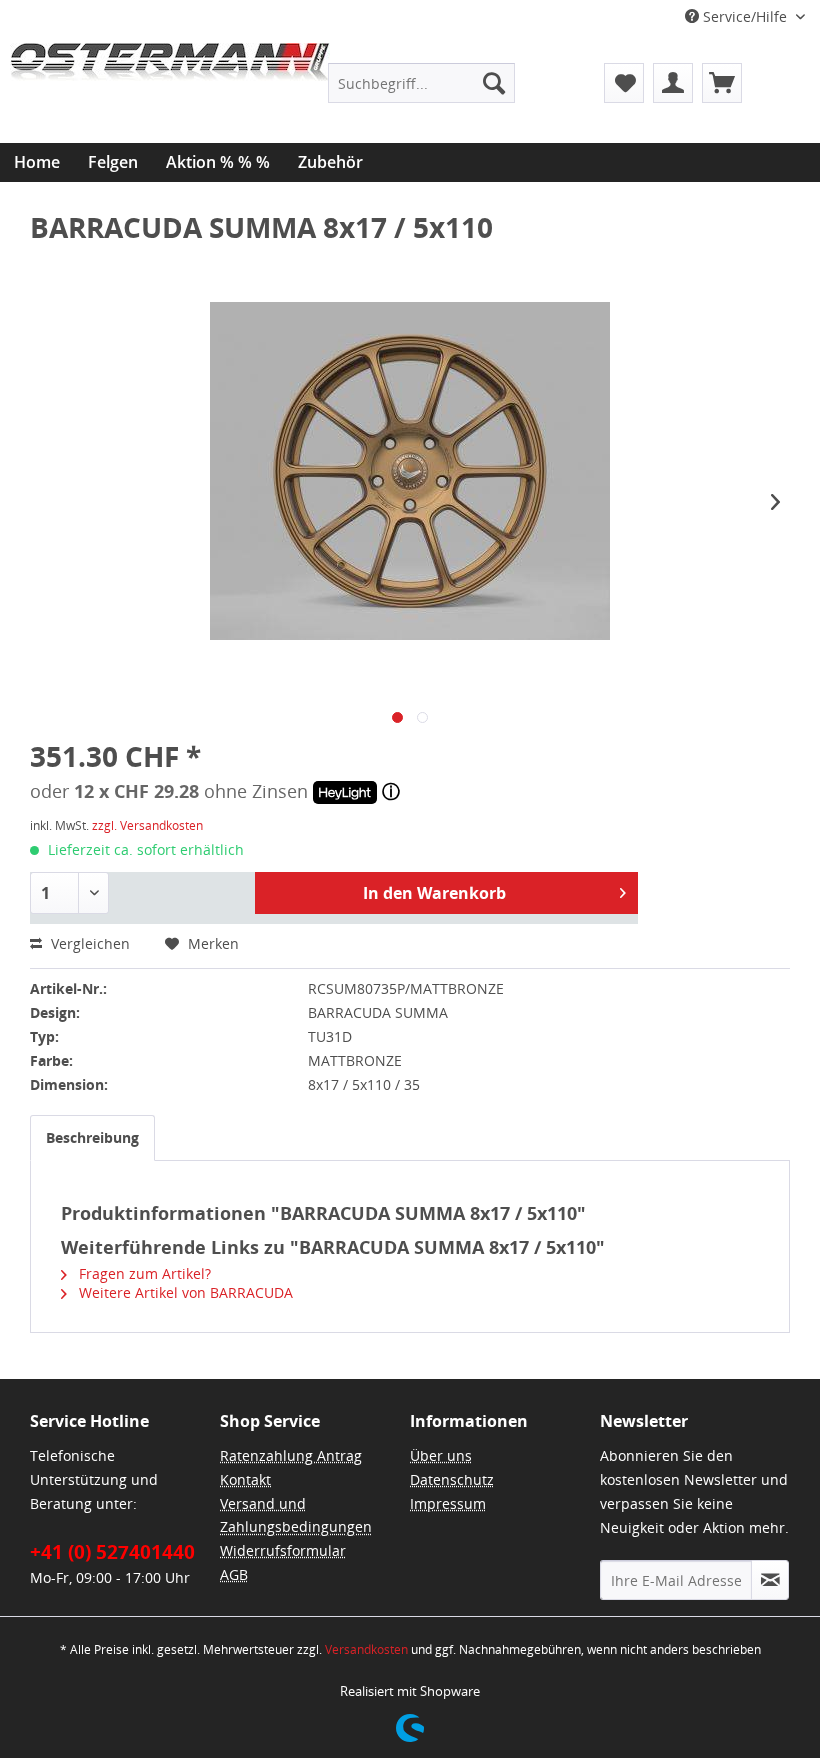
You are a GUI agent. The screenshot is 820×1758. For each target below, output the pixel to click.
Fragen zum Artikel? (143, 1273)
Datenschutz (452, 1479)
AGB (234, 1574)
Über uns (441, 1455)
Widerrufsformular (283, 1550)
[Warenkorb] (722, 83)
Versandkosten (366, 1649)
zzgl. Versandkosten (147, 825)
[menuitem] (421, 83)
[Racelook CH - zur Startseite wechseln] (170, 93)
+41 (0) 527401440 (112, 1552)
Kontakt (245, 1479)
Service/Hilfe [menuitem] (745, 16)
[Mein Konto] (673, 83)
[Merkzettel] (624, 83)
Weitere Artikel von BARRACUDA (184, 1292)
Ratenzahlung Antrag (291, 1455)
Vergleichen (88, 943)
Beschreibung (92, 1137)
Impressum (448, 1503)
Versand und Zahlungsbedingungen (296, 1515)
